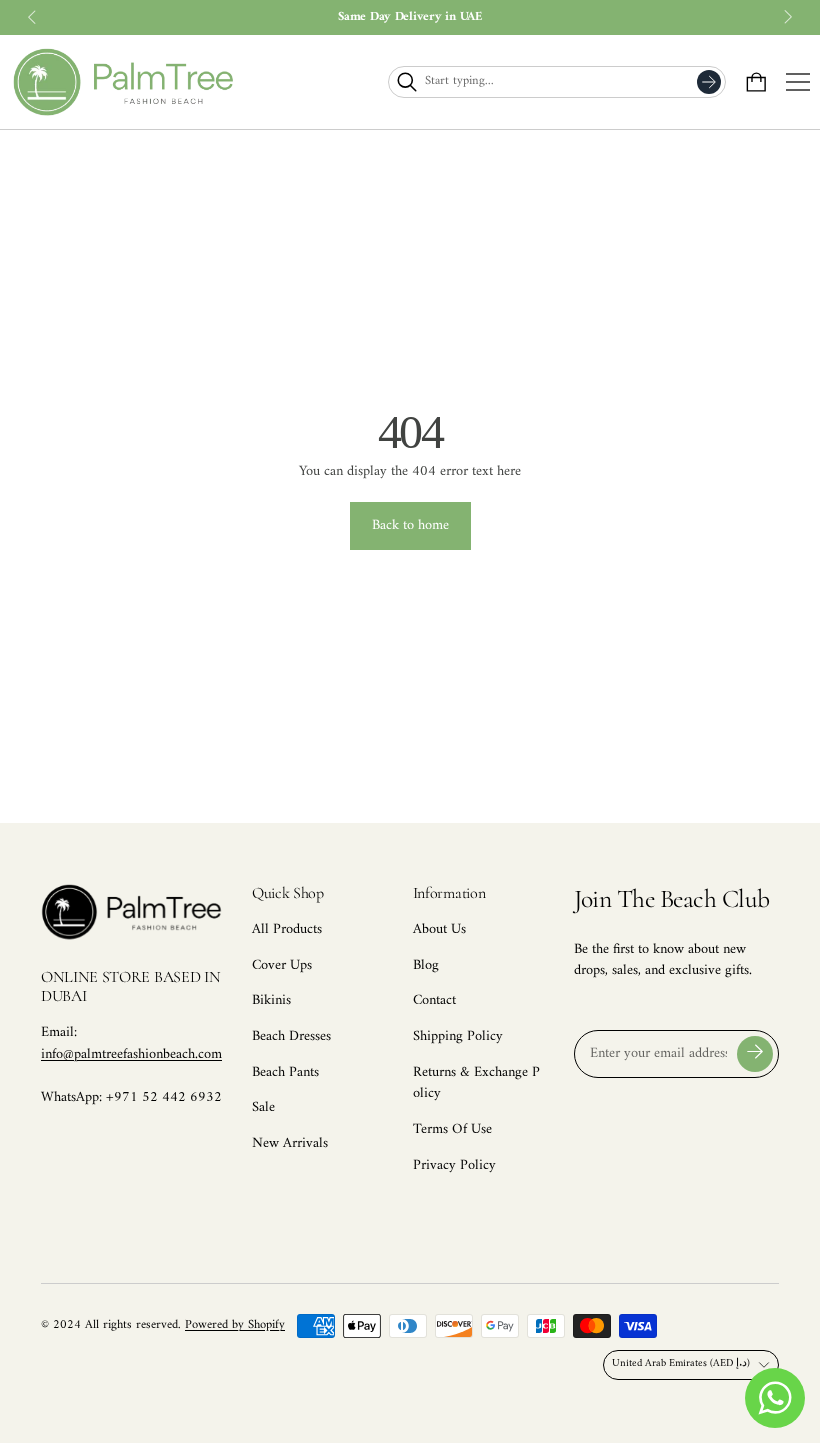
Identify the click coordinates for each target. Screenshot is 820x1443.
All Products (287, 929)
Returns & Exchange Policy (476, 1083)
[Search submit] (709, 82)
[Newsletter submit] (755, 1054)
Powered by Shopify (235, 1325)
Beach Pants (285, 1072)
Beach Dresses (291, 1036)
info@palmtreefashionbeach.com (131, 1054)
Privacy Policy (454, 1165)
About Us (439, 929)
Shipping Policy (458, 1036)
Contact (434, 1000)
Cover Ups (282, 965)
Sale (263, 1107)
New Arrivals (290, 1143)
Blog (426, 965)
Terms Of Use (452, 1129)
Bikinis (271, 1000)
